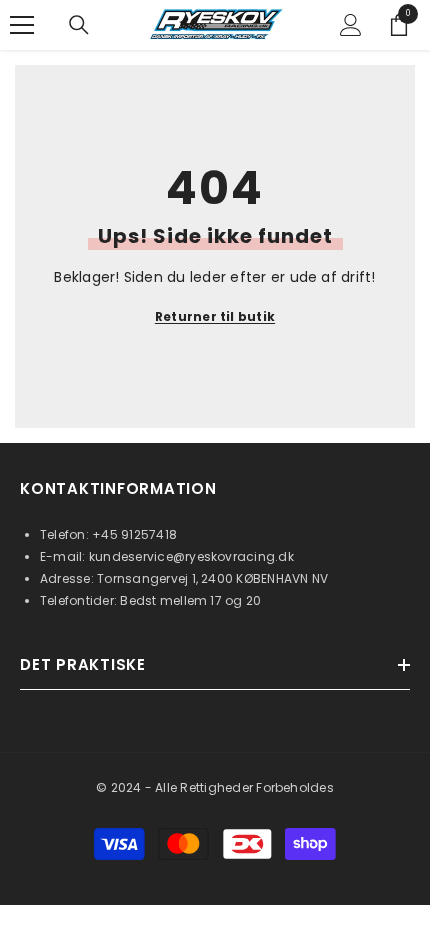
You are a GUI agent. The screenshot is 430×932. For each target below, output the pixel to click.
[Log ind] (351, 25)
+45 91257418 (134, 534)
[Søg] (79, 25)
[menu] (22, 25)
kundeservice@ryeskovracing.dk (191, 556)
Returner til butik (215, 316)
